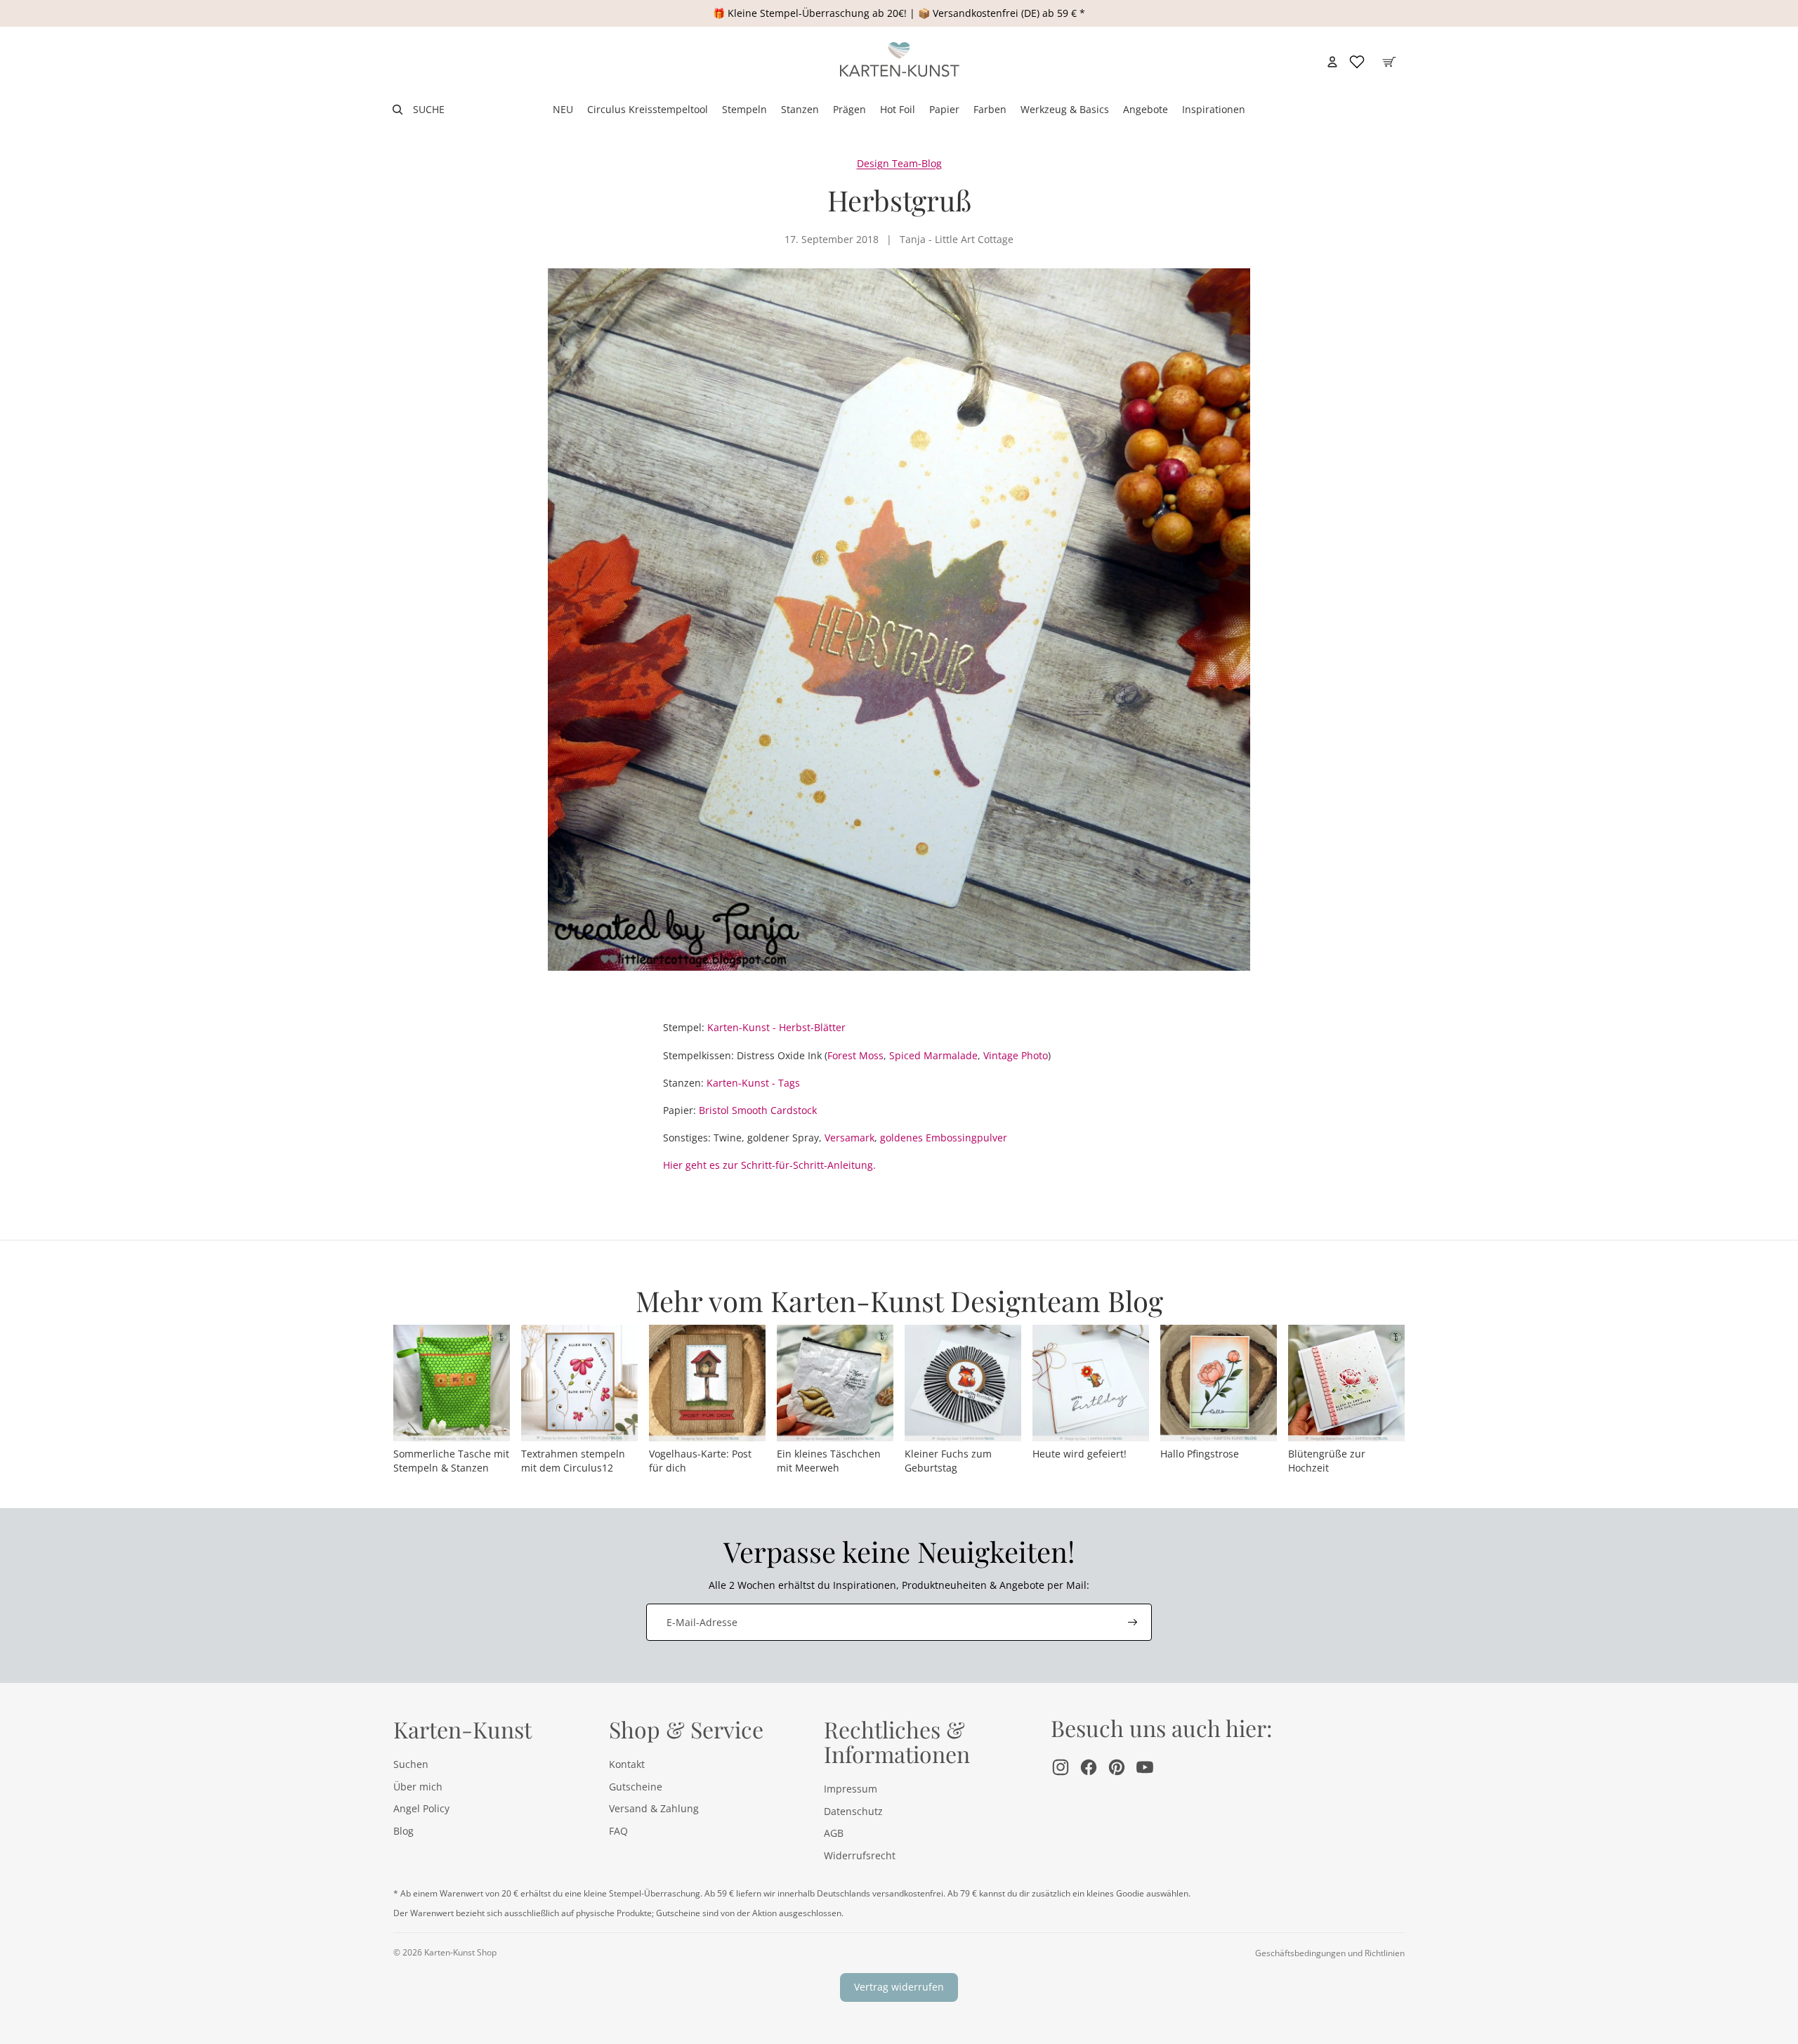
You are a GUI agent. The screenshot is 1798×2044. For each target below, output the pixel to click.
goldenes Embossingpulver (944, 1138)
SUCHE (429, 109)
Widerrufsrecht (860, 1855)
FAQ (618, 1831)
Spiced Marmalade (933, 1055)
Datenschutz (853, 1811)
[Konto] (1332, 62)
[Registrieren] (1133, 1623)
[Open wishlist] (1357, 62)
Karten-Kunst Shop (460, 1952)
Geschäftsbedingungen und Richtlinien (1330, 1953)
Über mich (418, 1787)
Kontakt (627, 1764)
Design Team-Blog (899, 163)
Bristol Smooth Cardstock (758, 1110)
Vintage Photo (1016, 1055)
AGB (834, 1833)
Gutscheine (636, 1787)
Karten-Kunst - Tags (753, 1083)
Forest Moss (855, 1055)
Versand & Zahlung (654, 1808)
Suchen (411, 1764)
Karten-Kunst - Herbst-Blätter (776, 1027)
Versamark (849, 1138)
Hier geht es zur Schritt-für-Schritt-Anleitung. (769, 1165)
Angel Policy (421, 1808)
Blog (403, 1831)
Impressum (851, 1789)
